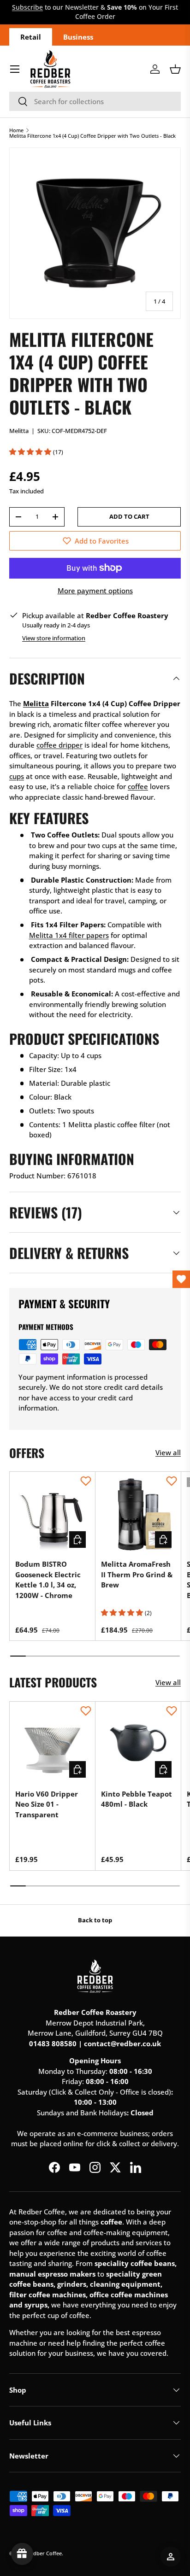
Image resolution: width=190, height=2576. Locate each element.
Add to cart (129, 516)
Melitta (19, 431)
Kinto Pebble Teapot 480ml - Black (137, 1799)
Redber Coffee (45, 2553)
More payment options (95, 591)
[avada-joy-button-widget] (22, 2554)
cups (17, 776)
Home (16, 130)
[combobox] (95, 101)
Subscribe (27, 7)
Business (78, 37)
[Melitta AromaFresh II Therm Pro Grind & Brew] (138, 1514)
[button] (175, 69)
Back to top (95, 1920)
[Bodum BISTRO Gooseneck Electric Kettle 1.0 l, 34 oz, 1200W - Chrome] (52, 1514)
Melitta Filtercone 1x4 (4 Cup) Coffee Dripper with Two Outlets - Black (92, 136)
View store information (54, 638)
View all (168, 1452)
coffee (138, 786)
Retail (31, 37)
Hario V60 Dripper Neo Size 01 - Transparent (47, 1804)
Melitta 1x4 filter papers (69, 935)
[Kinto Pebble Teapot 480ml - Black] (138, 1744)
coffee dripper (59, 745)
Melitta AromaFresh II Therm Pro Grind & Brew (137, 1574)
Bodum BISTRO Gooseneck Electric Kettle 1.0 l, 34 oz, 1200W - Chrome (48, 1580)
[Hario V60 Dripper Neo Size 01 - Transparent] (52, 1744)
